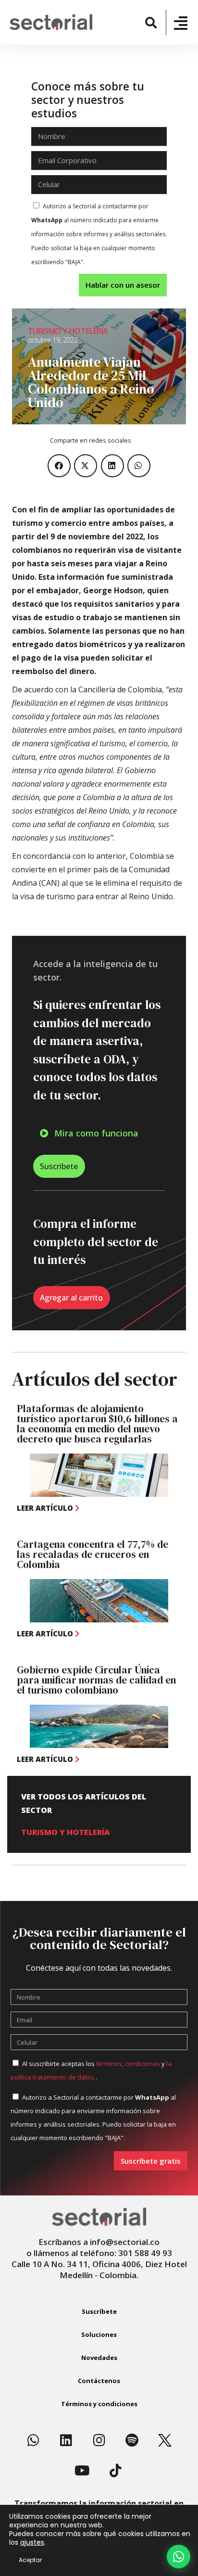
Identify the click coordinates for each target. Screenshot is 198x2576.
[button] (151, 22)
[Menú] (181, 23)
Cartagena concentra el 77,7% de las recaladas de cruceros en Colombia (93, 1554)
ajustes (32, 2542)
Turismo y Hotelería (68, 331)
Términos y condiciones (99, 2404)
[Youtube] (83, 2471)
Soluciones (99, 2334)
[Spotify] (132, 2440)
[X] (165, 2440)
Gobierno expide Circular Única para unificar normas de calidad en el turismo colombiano (96, 1680)
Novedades (99, 2358)
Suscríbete (99, 2311)
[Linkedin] (66, 2440)
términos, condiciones (128, 2064)
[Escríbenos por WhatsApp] (179, 2557)
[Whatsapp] (33, 2440)
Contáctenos (99, 2381)
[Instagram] (99, 2440)
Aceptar (30, 2560)
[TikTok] (115, 2471)
